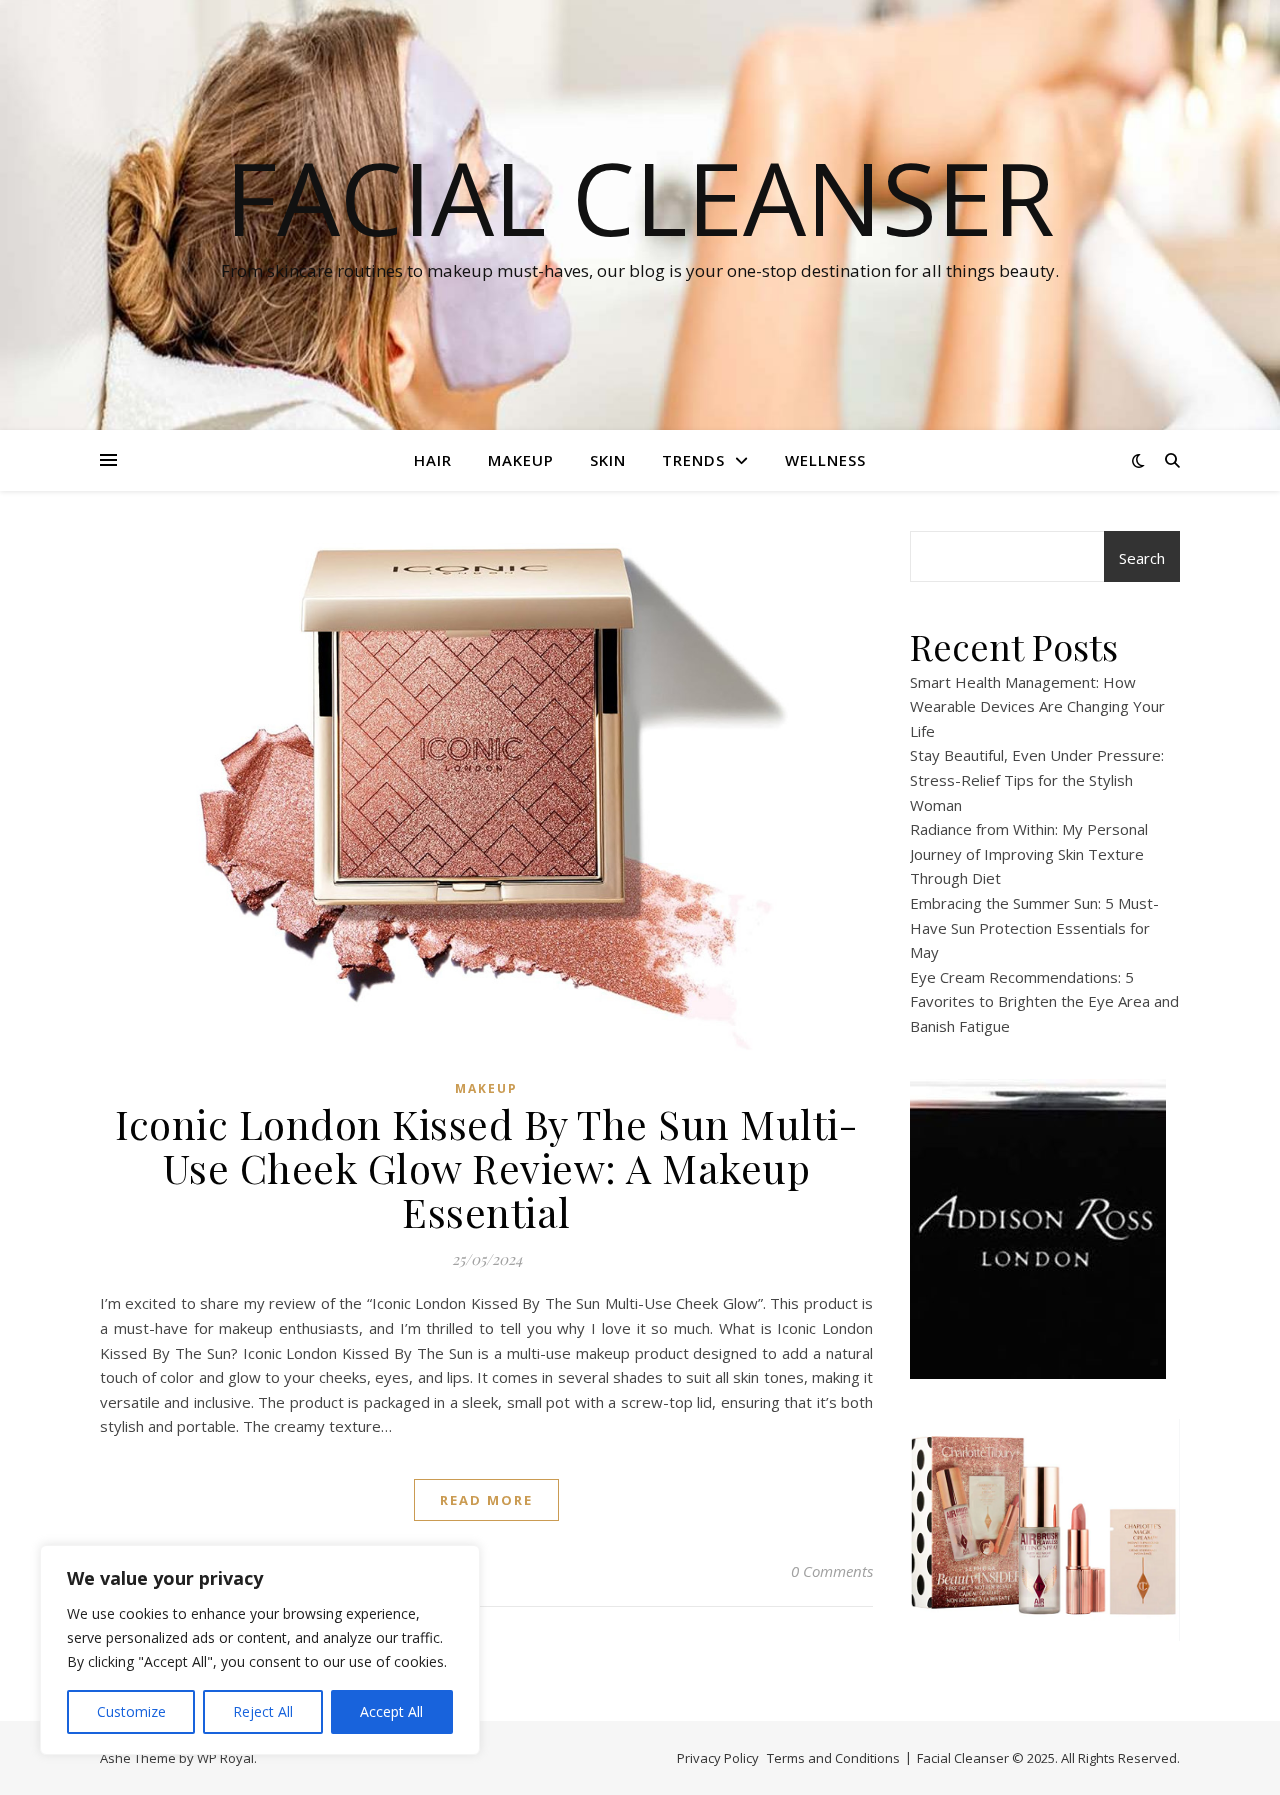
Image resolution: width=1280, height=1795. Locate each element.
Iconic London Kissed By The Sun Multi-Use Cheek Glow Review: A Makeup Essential (486, 1167)
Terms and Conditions (833, 1758)
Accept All (391, 1711)
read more (486, 1500)
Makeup (521, 460)
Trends (693, 460)
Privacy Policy (718, 1758)
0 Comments (832, 1571)
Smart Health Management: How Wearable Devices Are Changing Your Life (1037, 706)
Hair (433, 460)
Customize (131, 1711)
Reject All (263, 1711)
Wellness (825, 460)
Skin (608, 460)
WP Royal (225, 1758)
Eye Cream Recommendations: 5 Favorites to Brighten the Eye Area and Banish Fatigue (1044, 1001)
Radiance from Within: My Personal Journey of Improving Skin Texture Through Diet (1029, 853)
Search (1142, 558)
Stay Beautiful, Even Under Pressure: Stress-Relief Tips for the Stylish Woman (1037, 779)
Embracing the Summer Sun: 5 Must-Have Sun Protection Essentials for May (1034, 927)
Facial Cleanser (640, 197)
